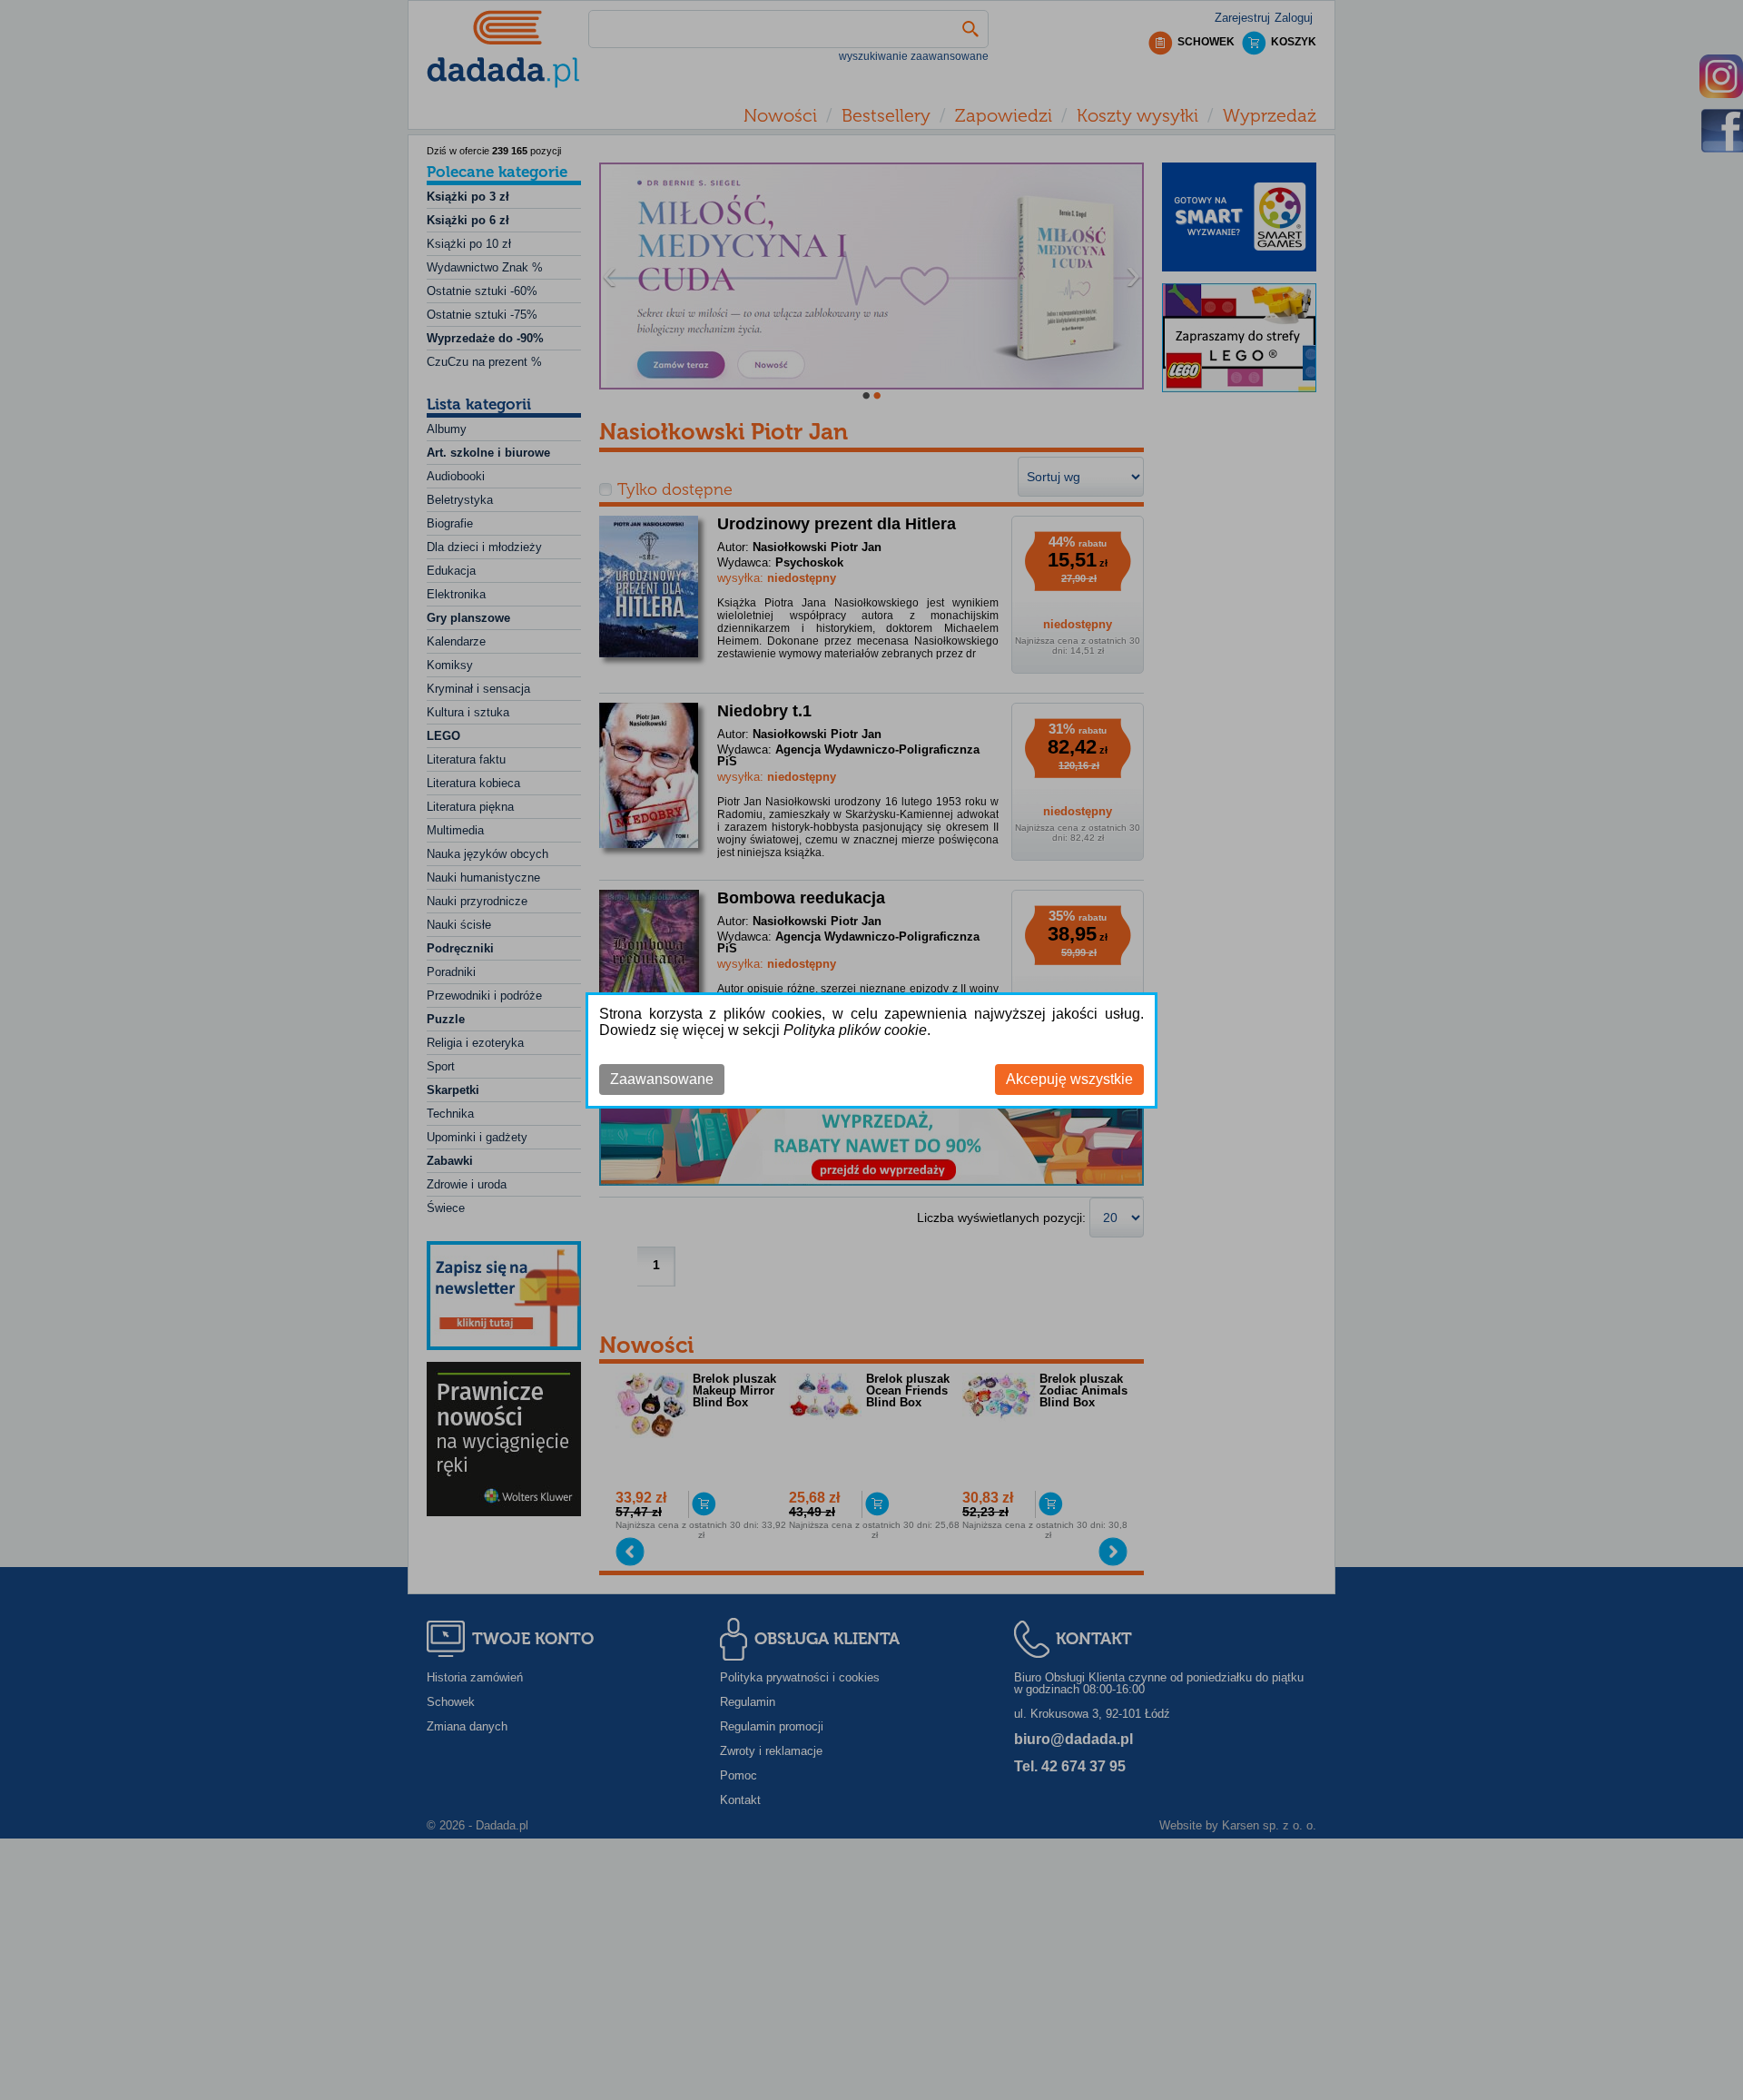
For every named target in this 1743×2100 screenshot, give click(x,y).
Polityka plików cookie (855, 1030)
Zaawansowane (662, 1079)
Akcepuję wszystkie (1069, 1079)
